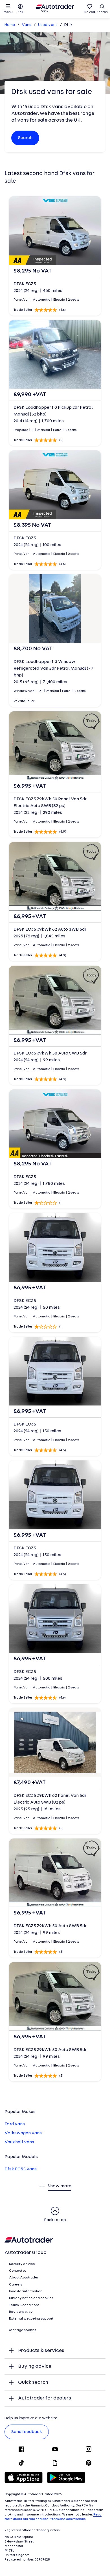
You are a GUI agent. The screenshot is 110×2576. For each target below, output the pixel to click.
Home (10, 25)
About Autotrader (24, 2278)
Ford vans (15, 2124)
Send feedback (27, 2432)
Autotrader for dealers (45, 2398)
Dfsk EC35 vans (21, 2169)
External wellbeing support (31, 2319)
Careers (16, 2285)
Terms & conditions (24, 2305)
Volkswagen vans (23, 2133)
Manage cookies (23, 2330)
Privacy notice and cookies (31, 2298)
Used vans (48, 25)
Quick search (33, 2382)
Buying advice (35, 2366)
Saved (90, 12)
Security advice (22, 2264)
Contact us (18, 2271)
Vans (27, 25)
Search (102, 12)
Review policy (21, 2312)
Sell (20, 12)
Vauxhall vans (19, 2142)
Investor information (26, 2291)
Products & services (41, 2351)
